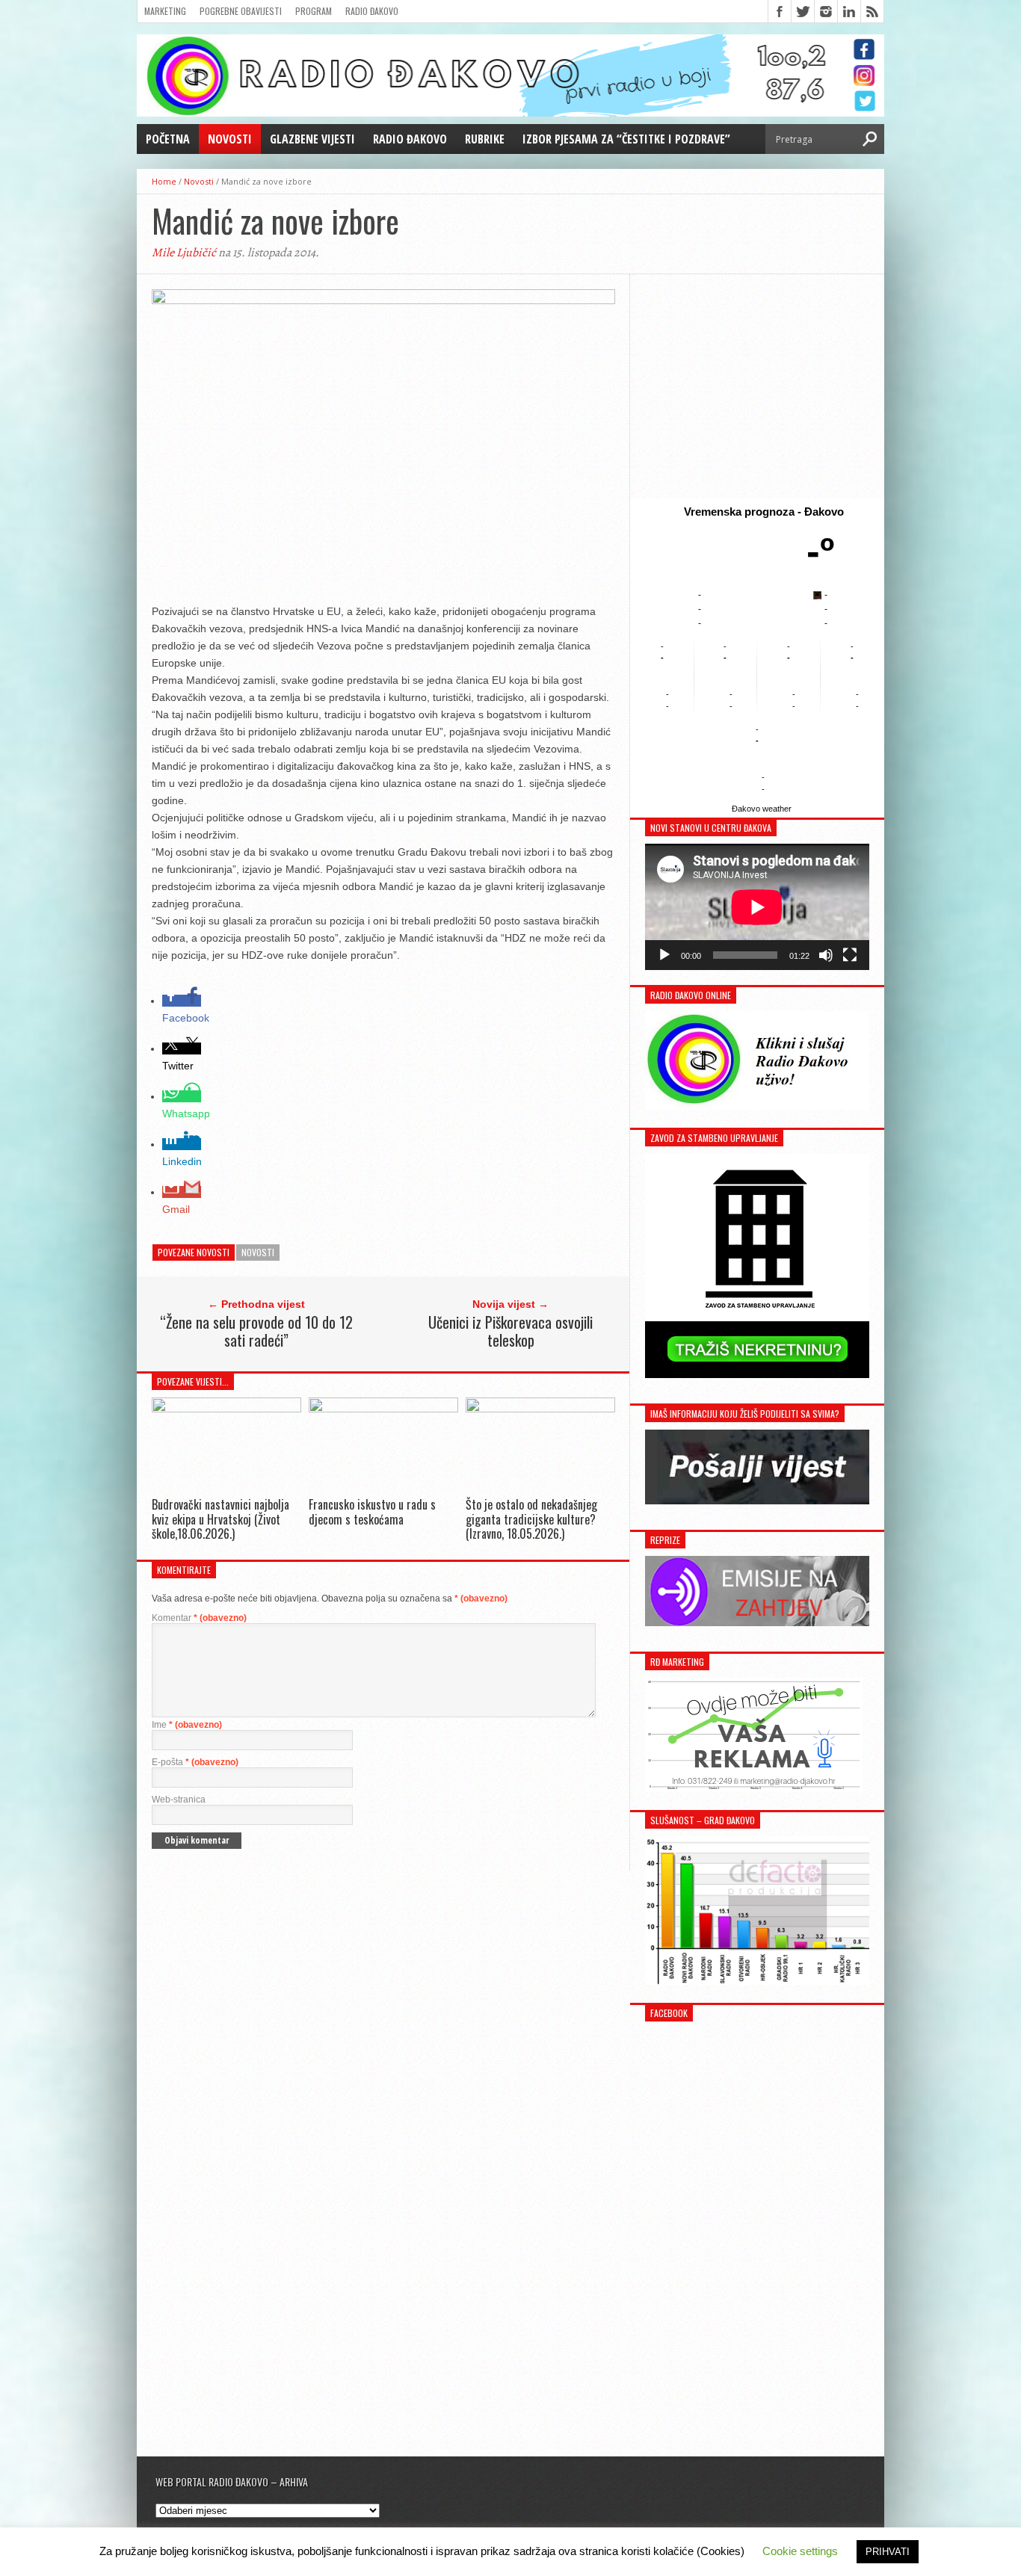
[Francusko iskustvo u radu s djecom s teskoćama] (383, 1408)
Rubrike (485, 139)
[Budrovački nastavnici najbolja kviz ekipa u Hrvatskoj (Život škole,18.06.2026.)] (226, 1408)
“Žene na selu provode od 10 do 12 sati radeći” (256, 1331)
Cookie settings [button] (800, 2551)
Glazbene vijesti (312, 139)
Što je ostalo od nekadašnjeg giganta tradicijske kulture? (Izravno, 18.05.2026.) (531, 1519)
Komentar (199, 1618)
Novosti (230, 139)
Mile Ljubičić (184, 253)
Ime (187, 1725)
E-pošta (195, 1762)
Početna (168, 139)
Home (164, 181)
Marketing (165, 11)
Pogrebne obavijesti (241, 11)
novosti (258, 1252)
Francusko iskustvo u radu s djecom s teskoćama (372, 1511)
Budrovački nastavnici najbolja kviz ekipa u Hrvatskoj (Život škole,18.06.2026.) (220, 1519)
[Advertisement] (757, 386)
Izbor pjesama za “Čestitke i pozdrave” (626, 139)
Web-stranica (179, 1800)
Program (314, 11)
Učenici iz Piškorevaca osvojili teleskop (510, 1331)
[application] (757, 907)
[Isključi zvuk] (826, 955)
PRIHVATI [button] (888, 2552)
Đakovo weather (762, 809)
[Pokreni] (664, 955)
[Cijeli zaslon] (850, 955)
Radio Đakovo (372, 11)
